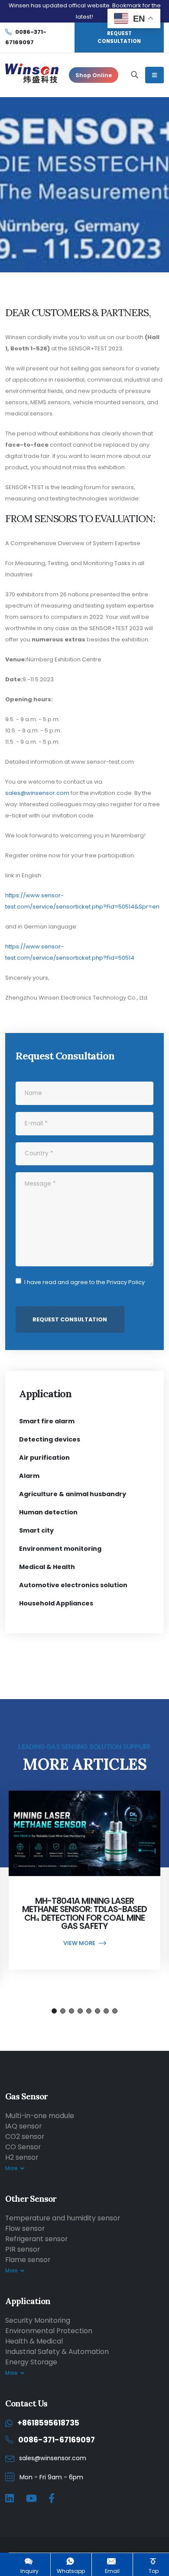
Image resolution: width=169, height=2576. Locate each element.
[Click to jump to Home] (32, 75)
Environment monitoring (60, 1549)
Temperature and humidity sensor (63, 2218)
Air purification (44, 1458)
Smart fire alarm (47, 1421)
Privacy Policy (126, 1282)
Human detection (48, 1512)
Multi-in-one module (40, 2116)
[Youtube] (31, 2499)
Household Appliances (56, 1603)
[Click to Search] (135, 75)
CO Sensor (23, 2147)
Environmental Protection (49, 2331)
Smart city (36, 1530)
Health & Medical (34, 2341)
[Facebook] (52, 2499)
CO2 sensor (25, 2136)
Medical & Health (47, 1567)
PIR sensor (23, 2249)
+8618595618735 (48, 2423)
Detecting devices (50, 1439)
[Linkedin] (10, 2499)
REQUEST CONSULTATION (119, 37)
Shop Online (94, 75)
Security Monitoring (38, 2320)
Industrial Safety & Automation (57, 2352)
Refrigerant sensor (36, 2239)
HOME (85, 141)
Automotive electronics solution (73, 1585)
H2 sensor (22, 2157)
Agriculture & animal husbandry (73, 1494)
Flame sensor (28, 2260)
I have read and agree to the (84, 1282)
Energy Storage (31, 2362)
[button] (54, 2011)
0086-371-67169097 (57, 2440)
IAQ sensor (23, 2126)
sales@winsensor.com (37, 793)
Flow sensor (25, 2228)
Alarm (29, 1476)
